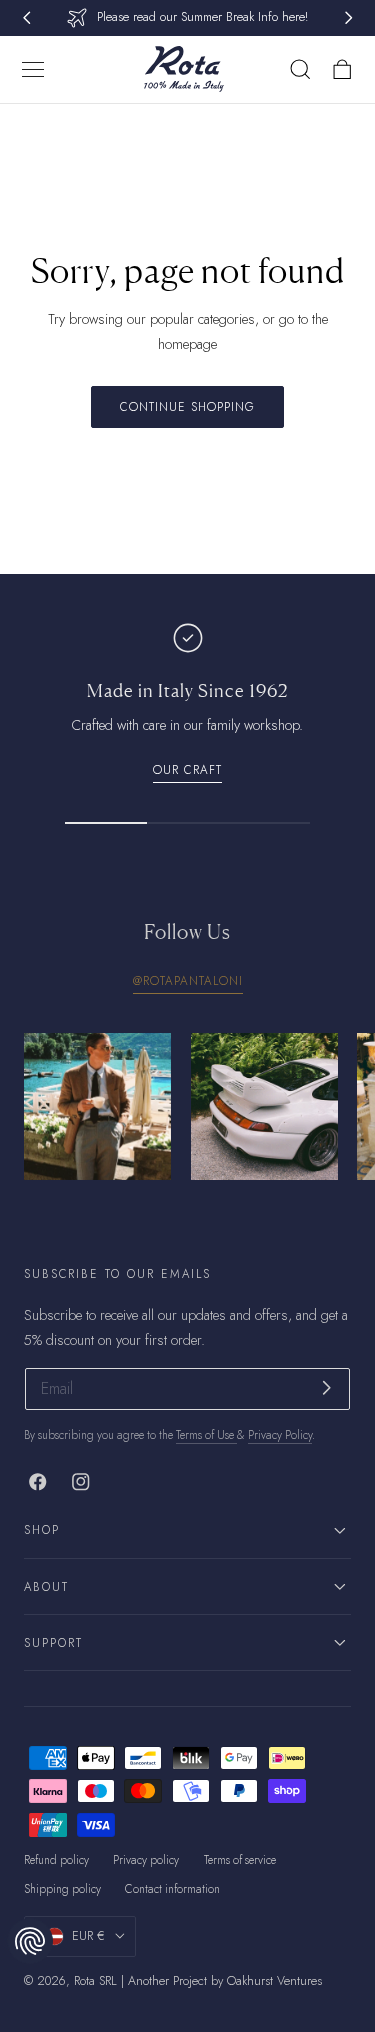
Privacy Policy (280, 1435)
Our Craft (187, 769)
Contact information (172, 1889)
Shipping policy (62, 1889)
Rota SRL (95, 1981)
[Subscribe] (326, 1387)
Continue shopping (187, 406)
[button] (32, 69)
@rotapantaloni (188, 980)
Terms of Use (206, 1435)
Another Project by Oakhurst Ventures (225, 1981)
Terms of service (240, 1860)
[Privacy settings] (30, 1941)
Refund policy (56, 1860)
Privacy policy (146, 1860)
